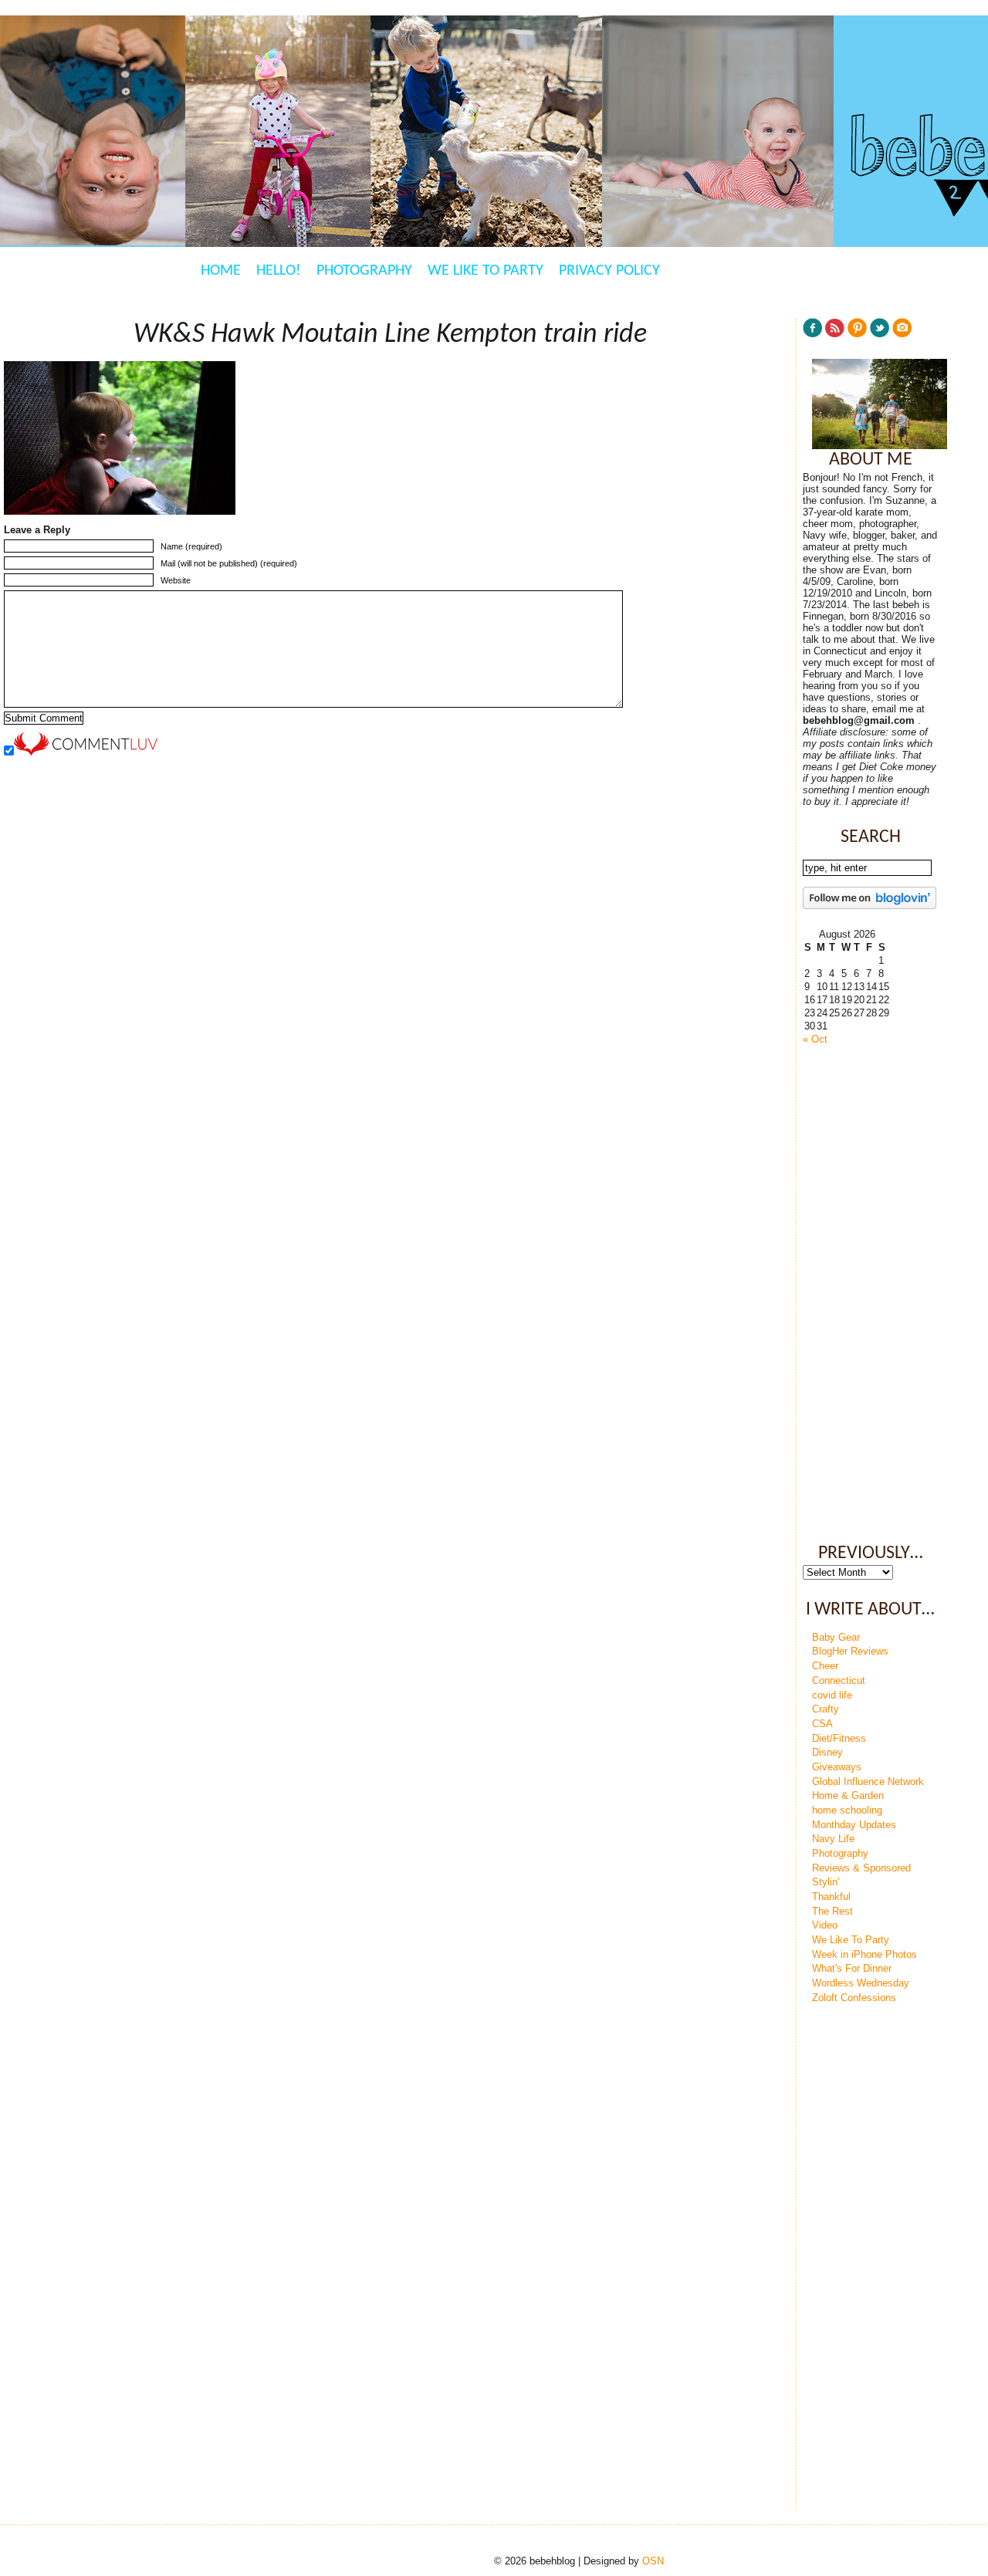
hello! (279, 271)
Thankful (831, 1897)
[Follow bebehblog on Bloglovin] (870, 906)
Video (825, 1925)
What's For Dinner (852, 1968)
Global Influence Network (868, 1782)
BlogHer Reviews (850, 1651)
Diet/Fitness (839, 1738)
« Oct (815, 1039)
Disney (827, 1752)
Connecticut (839, 1680)
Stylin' (826, 1882)
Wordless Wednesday (861, 1983)
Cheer (825, 1666)
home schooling (847, 1810)
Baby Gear (836, 1637)
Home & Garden (848, 1795)
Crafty (826, 1709)
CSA (822, 1724)
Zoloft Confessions (854, 1998)
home (221, 271)
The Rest (832, 1911)
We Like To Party (486, 271)
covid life (832, 1695)
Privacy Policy (609, 271)
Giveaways (837, 1767)
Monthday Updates (854, 1825)
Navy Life (833, 1839)
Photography (364, 271)
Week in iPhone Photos (864, 1954)
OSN (653, 2561)
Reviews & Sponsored (861, 1868)
